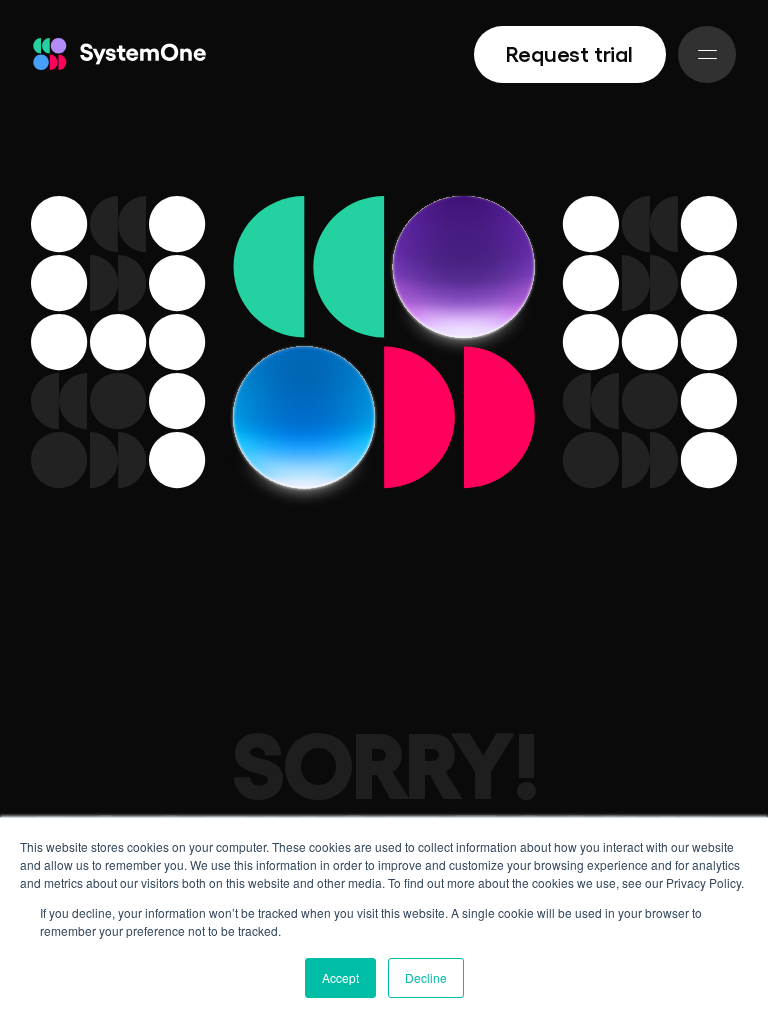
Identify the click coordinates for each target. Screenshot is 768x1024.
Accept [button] (340, 977)
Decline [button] (426, 977)
